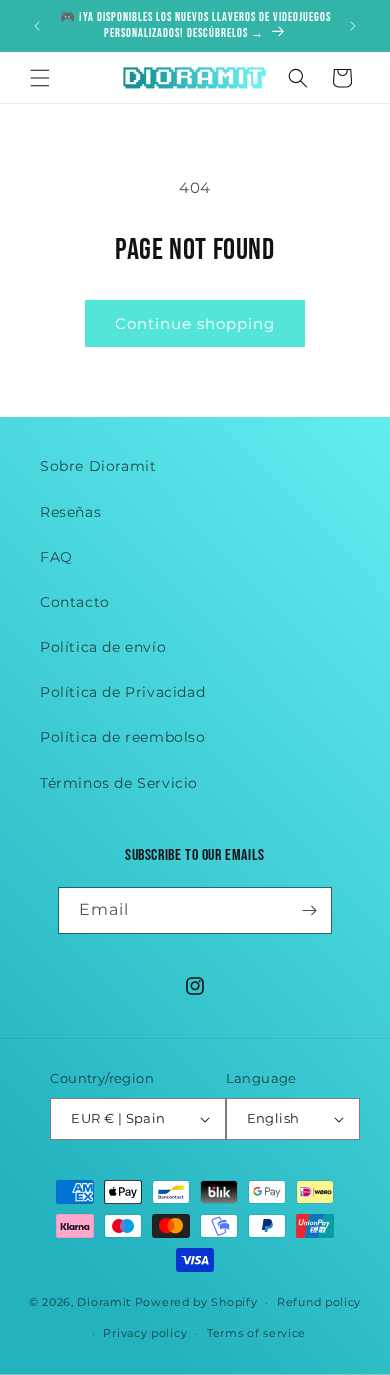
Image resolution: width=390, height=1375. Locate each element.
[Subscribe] (309, 910)
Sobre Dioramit (98, 466)
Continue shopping (195, 323)
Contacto (75, 602)
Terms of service (256, 1333)
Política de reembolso (123, 737)
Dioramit (104, 1302)
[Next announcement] (353, 26)
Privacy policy (145, 1333)
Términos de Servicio (119, 783)
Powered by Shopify (196, 1302)
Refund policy (319, 1302)
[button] (40, 78)
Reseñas (70, 512)
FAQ (56, 557)
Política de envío (103, 647)
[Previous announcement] (37, 26)
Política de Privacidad (122, 692)
